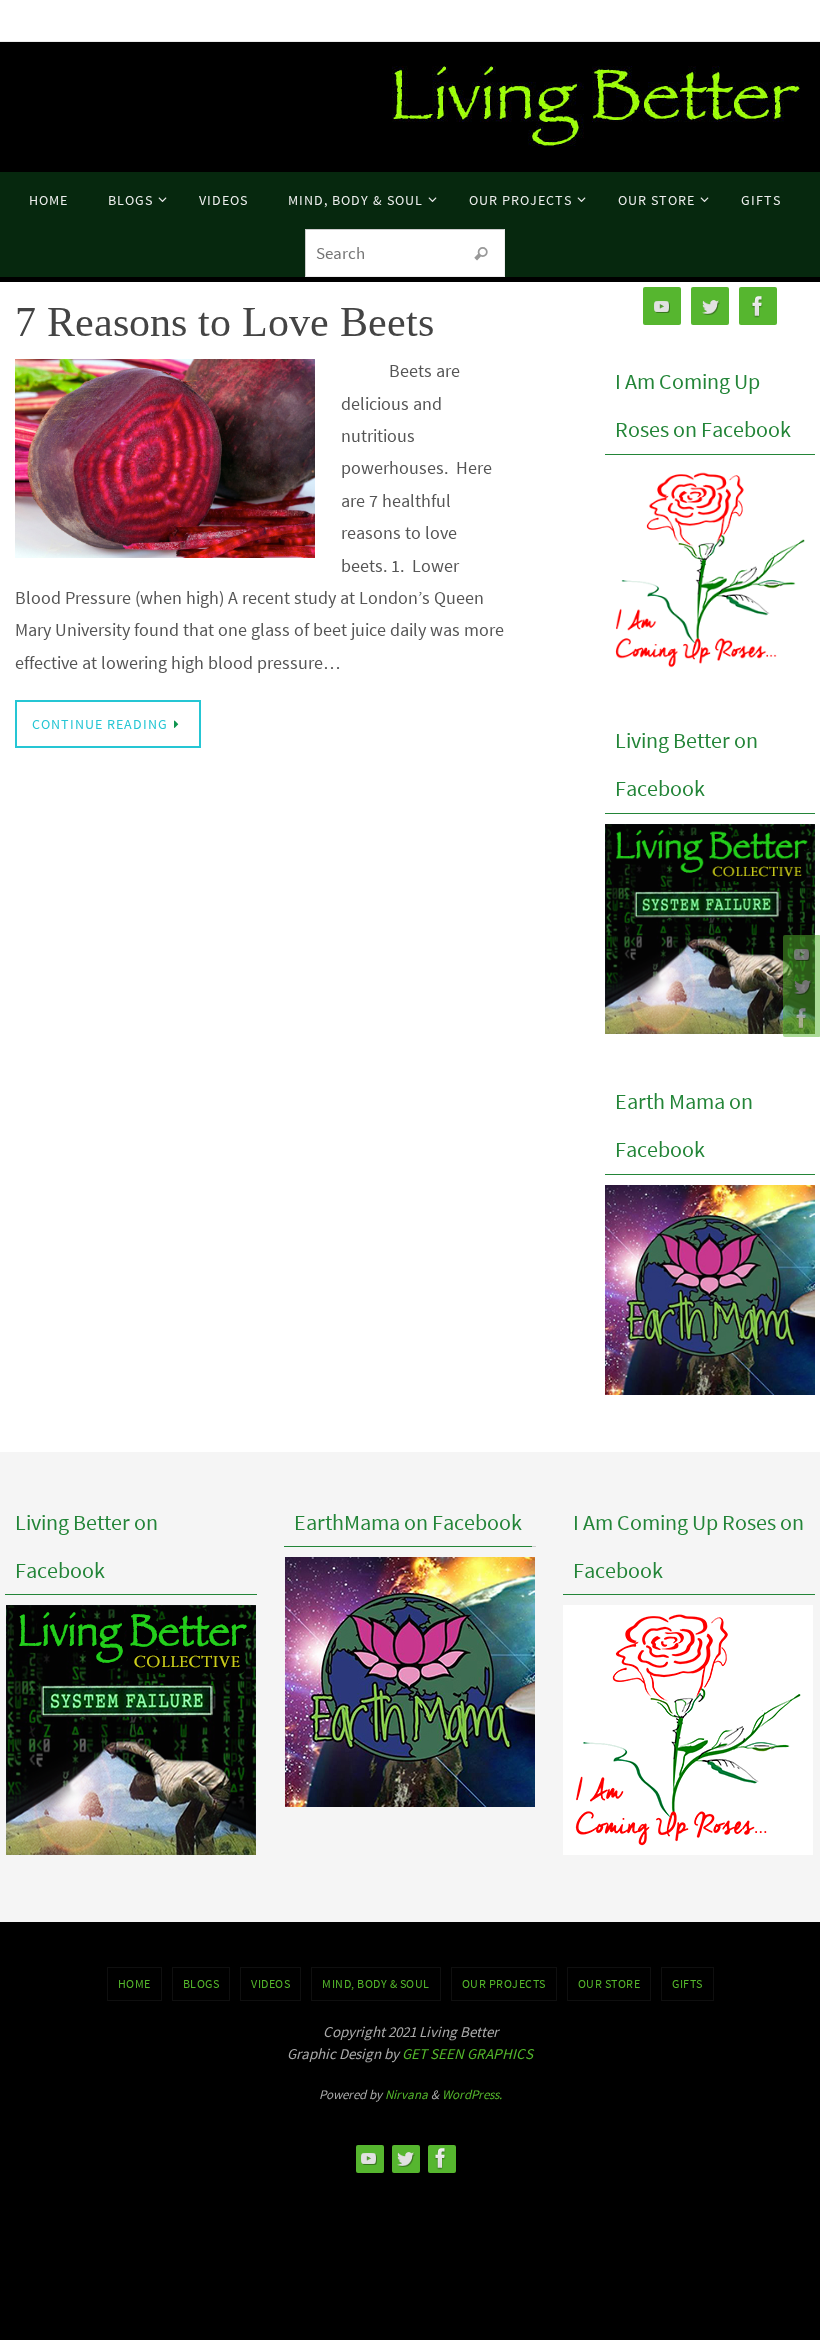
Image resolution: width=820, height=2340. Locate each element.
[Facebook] (799, 1018)
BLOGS (201, 1983)
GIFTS (687, 1983)
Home (134, 1983)
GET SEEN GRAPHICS (467, 2053)
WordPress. (472, 2094)
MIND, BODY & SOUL (376, 1983)
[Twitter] (799, 986)
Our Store (609, 1983)
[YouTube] (799, 954)
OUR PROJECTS (504, 1983)
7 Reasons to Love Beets (224, 322)
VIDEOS (270, 1983)
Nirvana (406, 2094)
